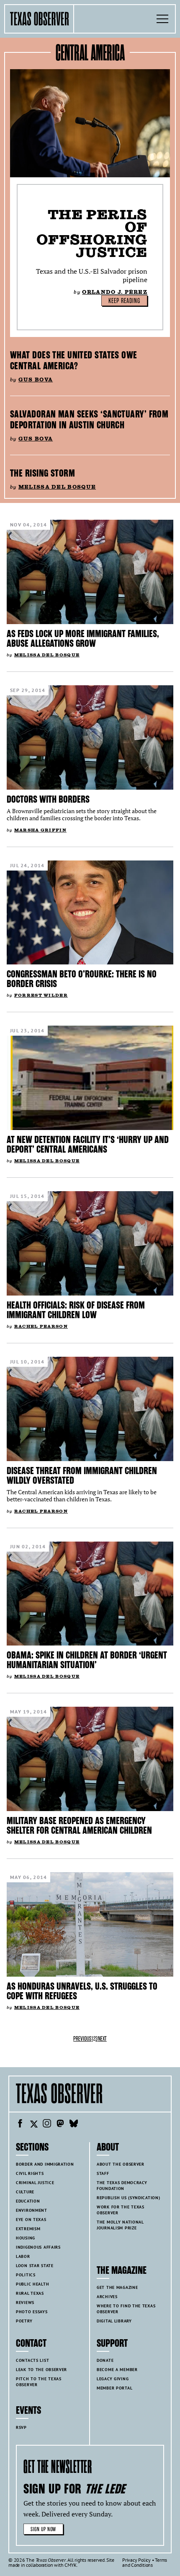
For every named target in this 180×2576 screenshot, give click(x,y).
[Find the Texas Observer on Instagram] (47, 2125)
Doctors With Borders (48, 799)
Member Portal (114, 2388)
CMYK (71, 2565)
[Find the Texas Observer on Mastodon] (60, 2125)
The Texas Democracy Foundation (122, 2186)
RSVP (21, 2427)
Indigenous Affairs (38, 2247)
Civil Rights (30, 2173)
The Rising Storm (42, 473)
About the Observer (121, 2164)
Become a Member (117, 2370)
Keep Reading (124, 301)
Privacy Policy (136, 2560)
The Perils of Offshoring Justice (92, 233)
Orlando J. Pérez (115, 292)
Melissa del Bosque (57, 487)
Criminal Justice (35, 2183)
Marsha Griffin (40, 830)
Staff (103, 2173)
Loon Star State (35, 2266)
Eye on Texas (31, 2220)
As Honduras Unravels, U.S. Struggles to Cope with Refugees (82, 1991)
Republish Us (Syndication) (128, 2198)
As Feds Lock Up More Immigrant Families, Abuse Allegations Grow (83, 639)
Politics (26, 2275)
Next (102, 2039)
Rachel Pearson (41, 1326)
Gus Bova (36, 380)
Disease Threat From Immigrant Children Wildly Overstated (82, 1476)
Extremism (28, 2229)
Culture (25, 2192)
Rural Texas (30, 2293)
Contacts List (32, 2360)
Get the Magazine (117, 2287)
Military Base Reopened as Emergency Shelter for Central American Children (79, 1826)
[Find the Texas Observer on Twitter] (33, 2125)
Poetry (24, 2321)
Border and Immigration (45, 2164)
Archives (107, 2297)
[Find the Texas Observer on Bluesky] (74, 2125)
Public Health (32, 2284)
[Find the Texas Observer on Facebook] (20, 2125)
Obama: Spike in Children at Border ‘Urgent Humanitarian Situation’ (87, 1660)
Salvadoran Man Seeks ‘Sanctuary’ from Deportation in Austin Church (89, 420)
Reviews (25, 2303)
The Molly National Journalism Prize (120, 2225)
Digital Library (114, 2321)
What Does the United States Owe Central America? (74, 360)
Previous (82, 2039)
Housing (26, 2238)
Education (28, 2201)
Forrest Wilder (41, 995)
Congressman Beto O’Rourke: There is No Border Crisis (82, 979)
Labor (23, 2256)
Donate (105, 2360)
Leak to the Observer (41, 2370)
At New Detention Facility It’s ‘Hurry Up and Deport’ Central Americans (88, 1144)
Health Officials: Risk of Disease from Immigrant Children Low (76, 1310)
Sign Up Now (43, 2529)
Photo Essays (32, 2312)
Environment (32, 2210)
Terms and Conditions (145, 2562)
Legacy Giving (113, 2379)
